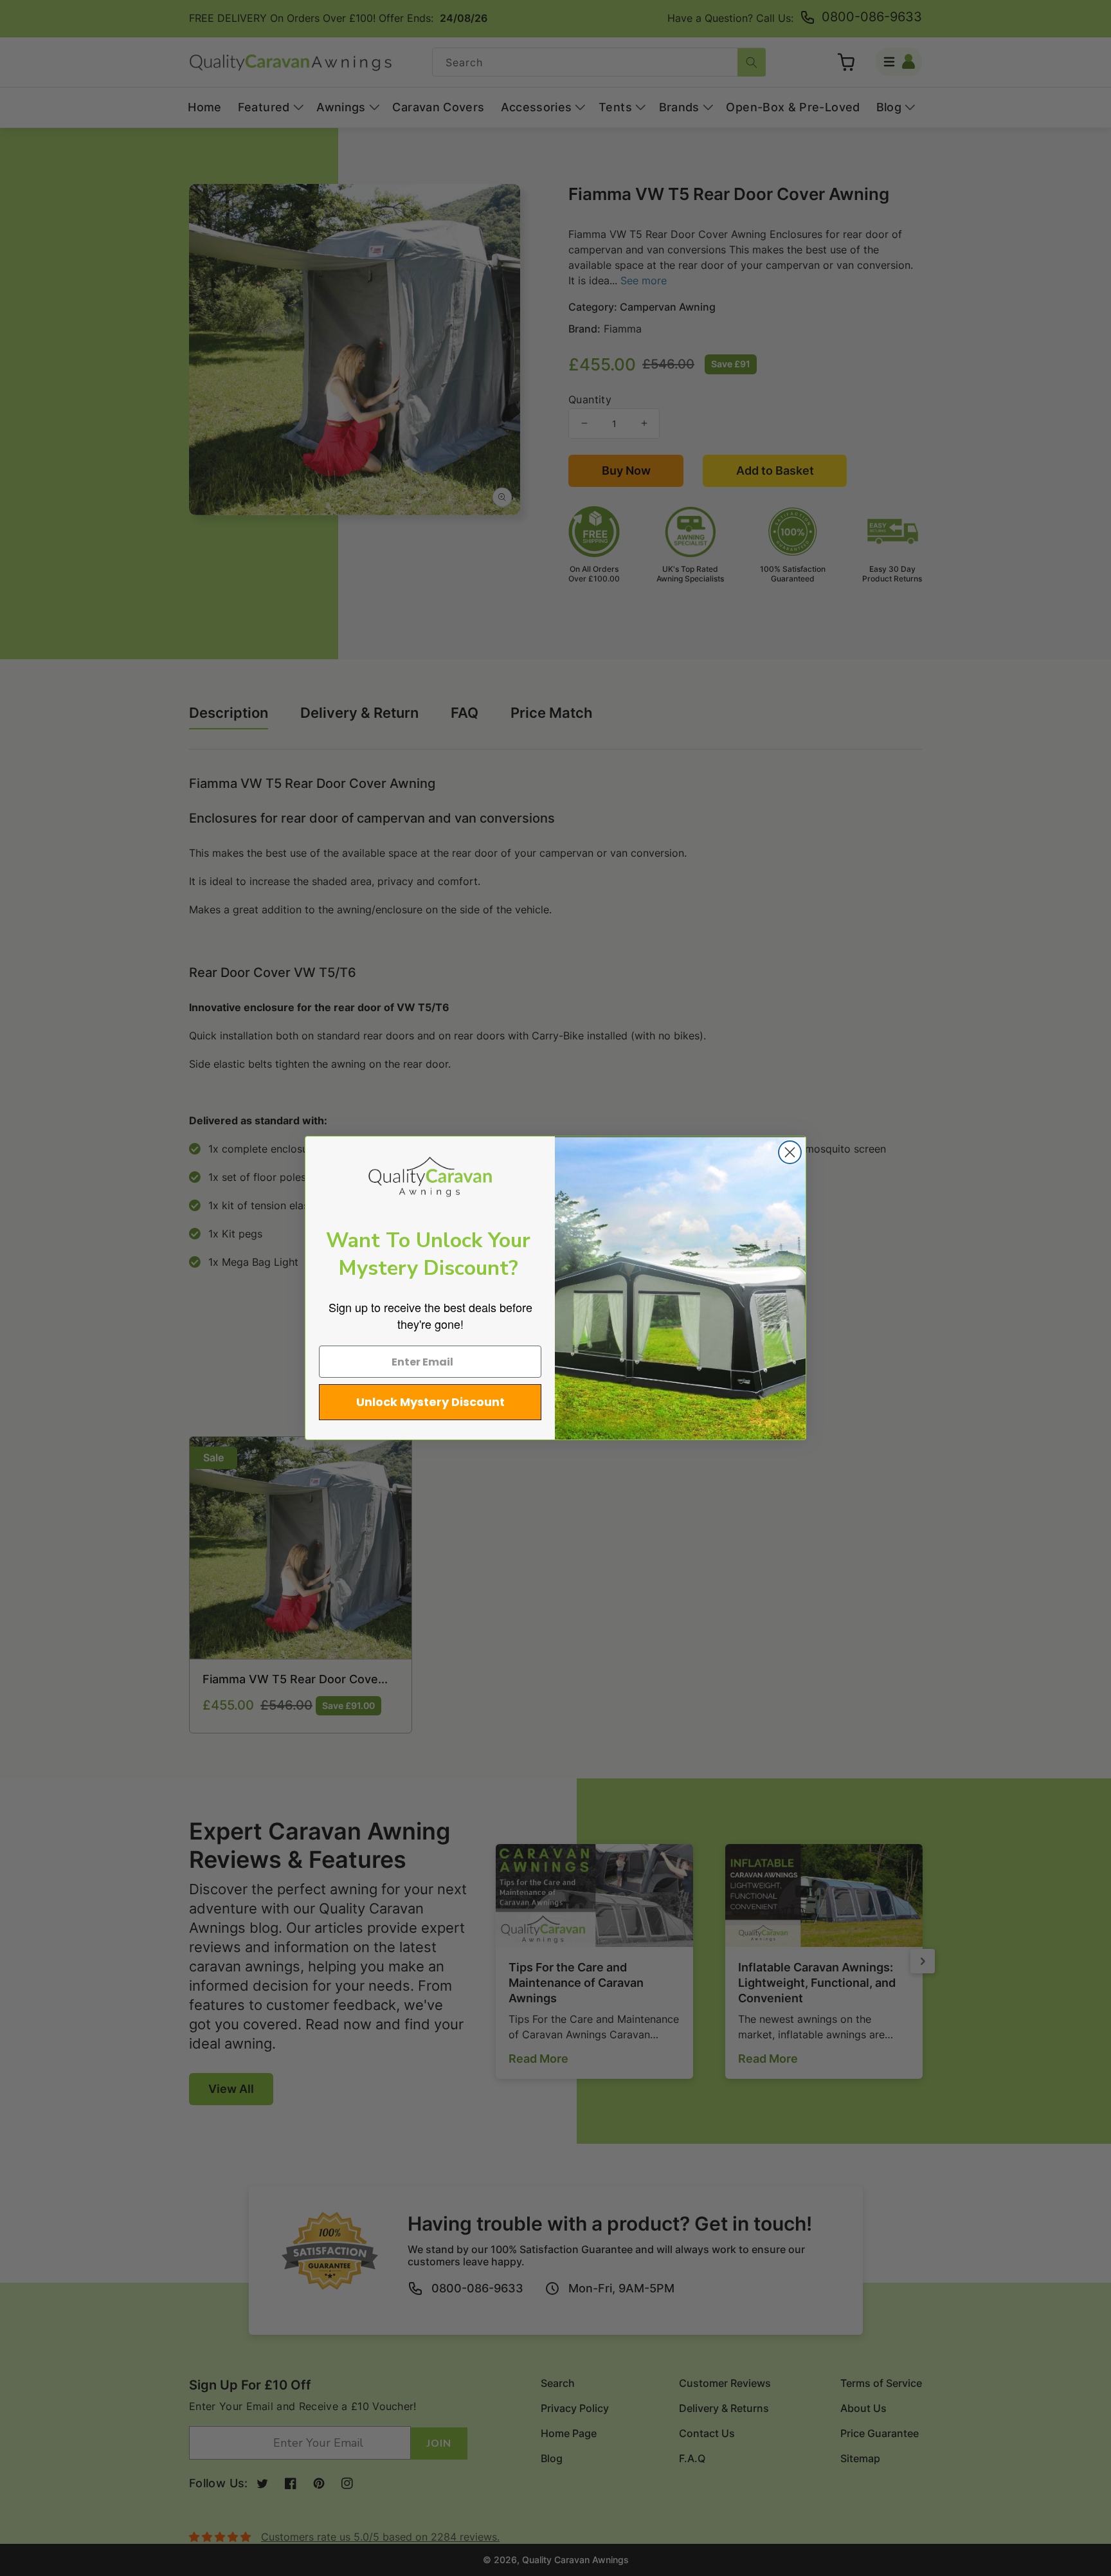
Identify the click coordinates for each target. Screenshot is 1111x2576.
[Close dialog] (790, 1152)
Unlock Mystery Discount (430, 1402)
